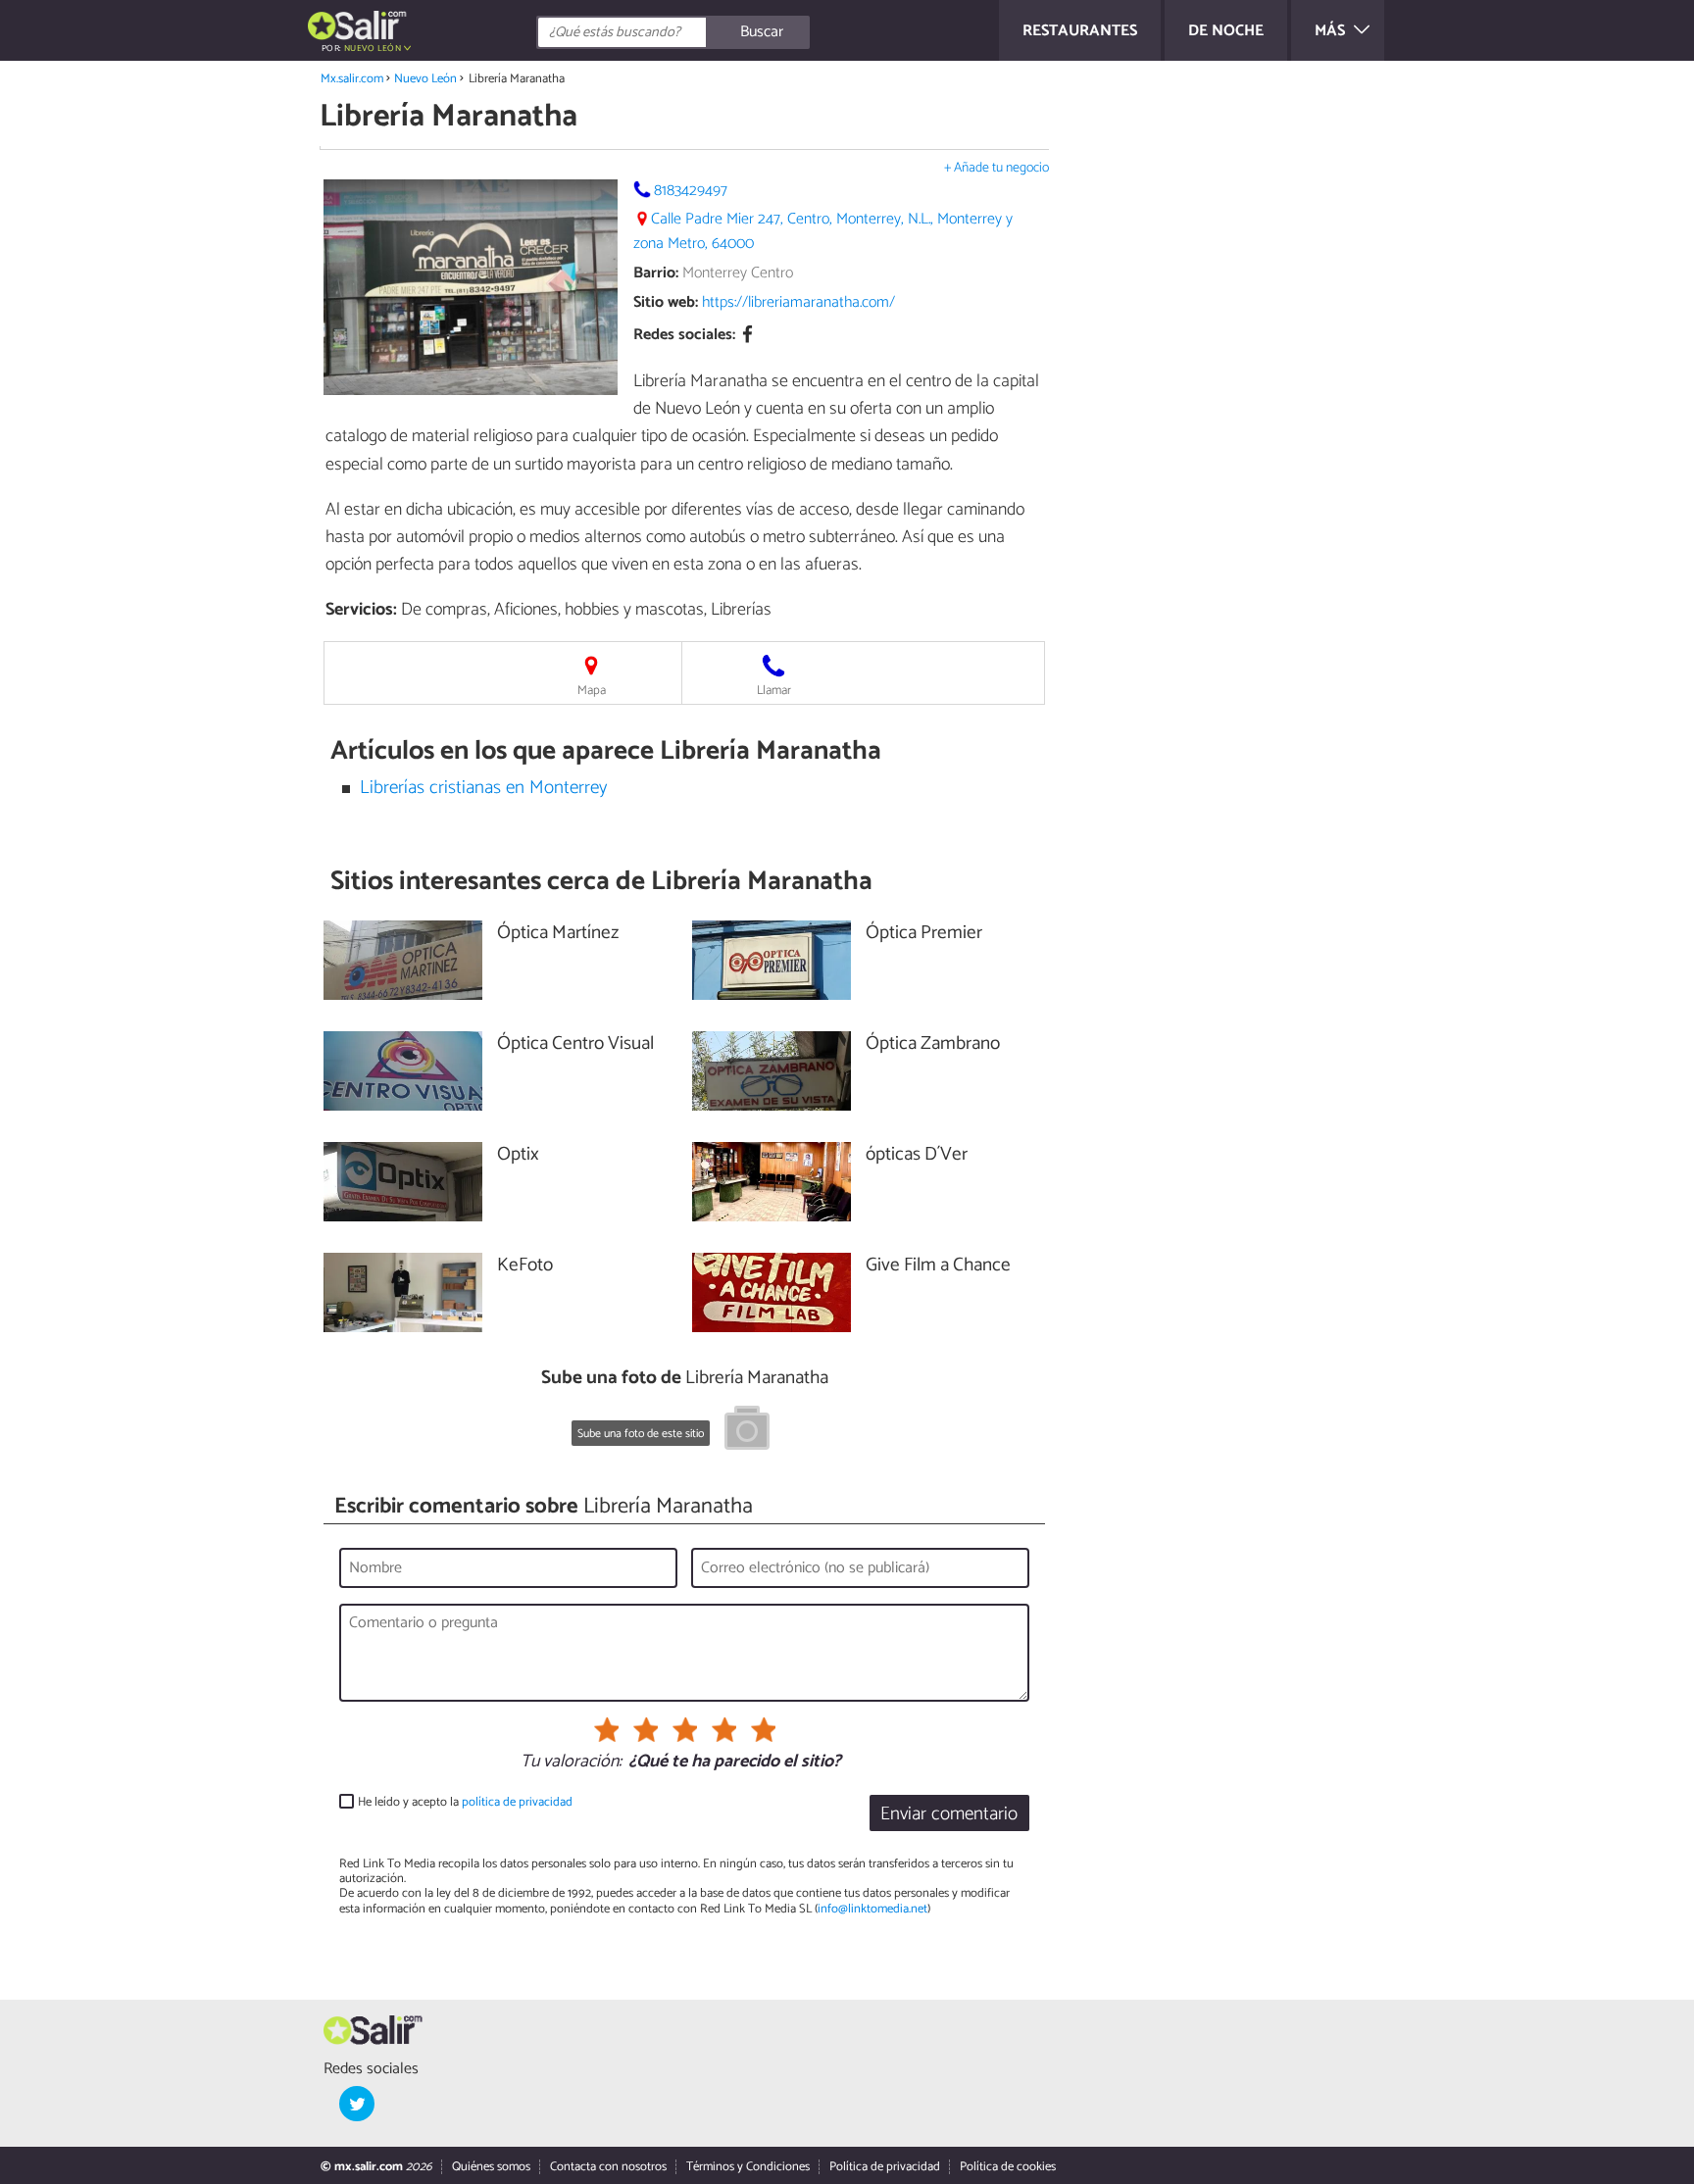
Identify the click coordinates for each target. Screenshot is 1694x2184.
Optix (518, 1155)
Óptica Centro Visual (575, 1044)
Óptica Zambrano (933, 1044)
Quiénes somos (491, 2167)
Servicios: (361, 610)
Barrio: (656, 273)
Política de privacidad (885, 2167)
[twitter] (357, 2104)
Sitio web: (666, 302)
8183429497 (691, 191)
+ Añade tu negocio (996, 168)
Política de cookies (1008, 2167)
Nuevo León (425, 79)
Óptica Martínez (558, 934)
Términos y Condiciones (748, 2167)
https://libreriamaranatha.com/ (798, 302)
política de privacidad (517, 1802)
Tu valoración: (571, 1762)
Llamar (774, 691)
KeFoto (525, 1266)
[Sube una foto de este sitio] (747, 1431)
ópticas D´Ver (917, 1155)
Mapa (592, 691)
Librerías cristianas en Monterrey (483, 788)
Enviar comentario (949, 1814)
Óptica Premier (924, 934)
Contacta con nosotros (608, 2167)
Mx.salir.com (352, 79)
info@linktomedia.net (872, 1909)
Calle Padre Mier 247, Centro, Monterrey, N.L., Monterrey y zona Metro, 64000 (823, 231)
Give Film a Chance (938, 1266)
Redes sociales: (684, 336)
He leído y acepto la (465, 1802)
